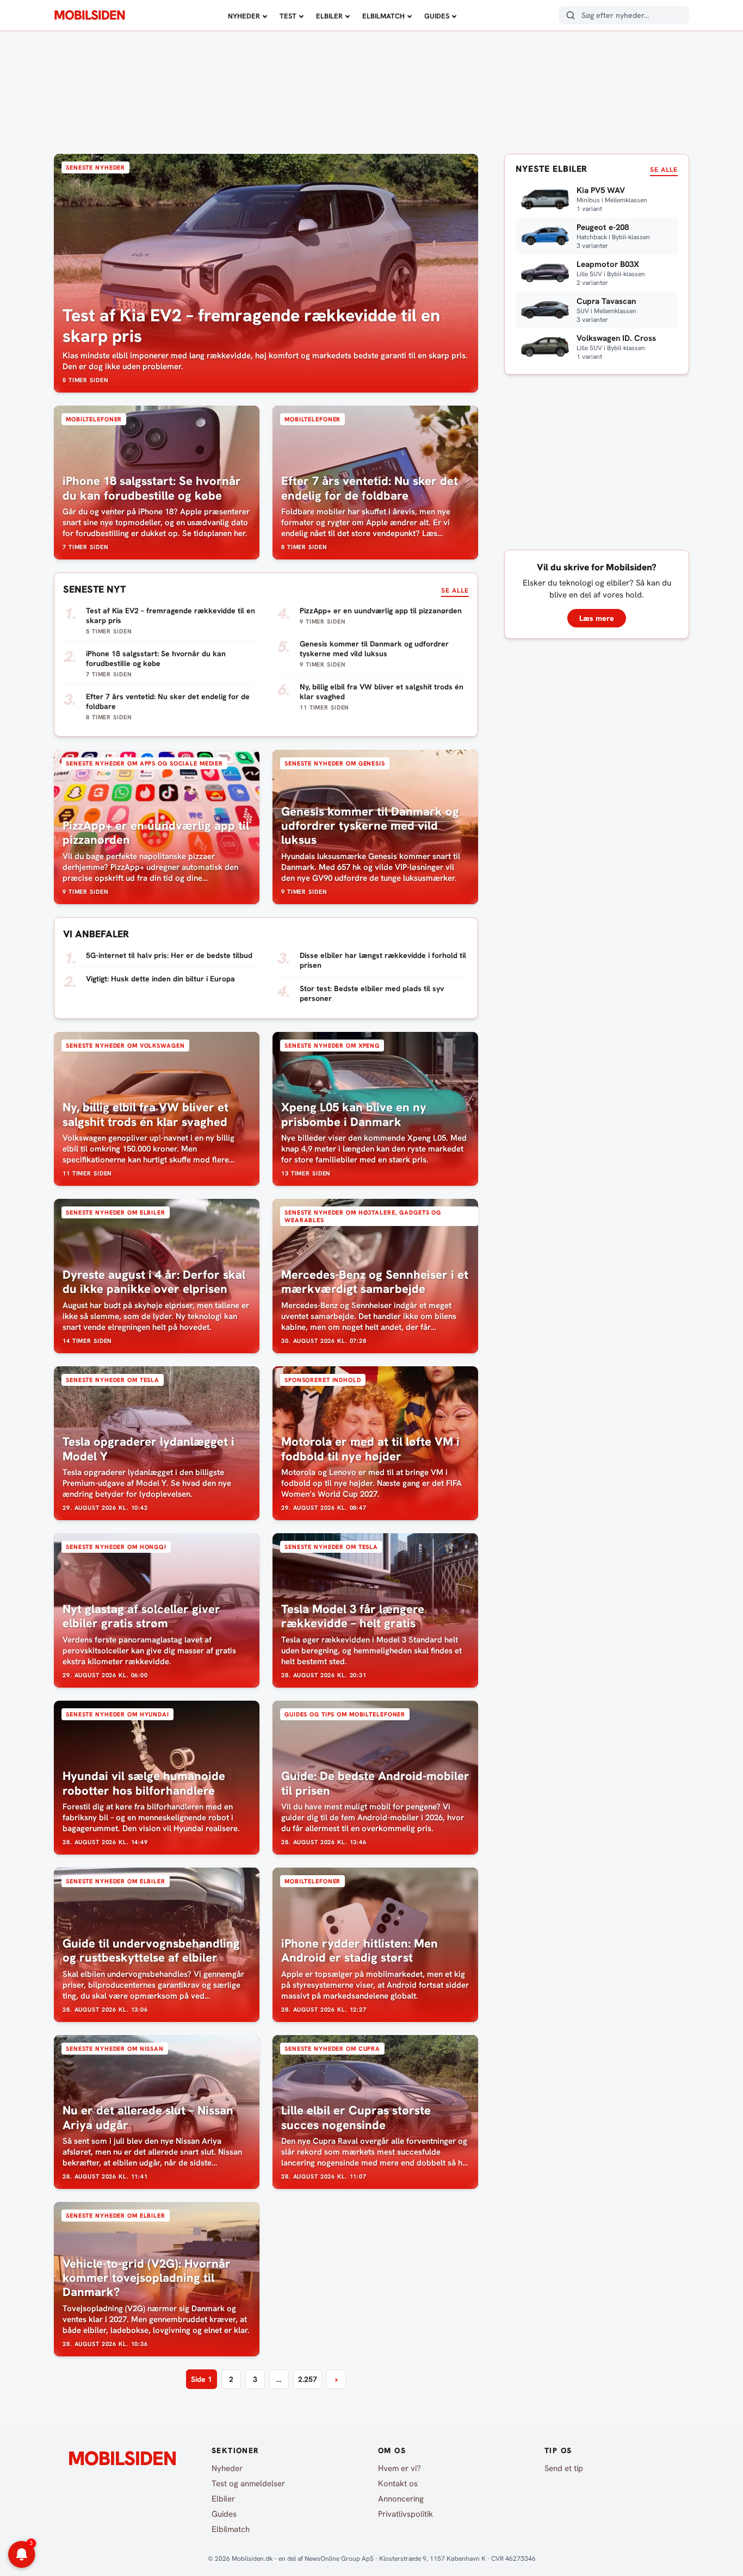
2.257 (308, 2379)
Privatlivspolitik (405, 2514)
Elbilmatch (383, 16)
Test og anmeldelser (248, 2484)
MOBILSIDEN (89, 15)
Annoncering (401, 2499)
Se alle (455, 590)
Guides (437, 16)
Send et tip (564, 2468)
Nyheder (244, 16)
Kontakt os (398, 2484)
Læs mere (597, 618)
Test (288, 16)
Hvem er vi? (400, 2468)
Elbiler (329, 16)
